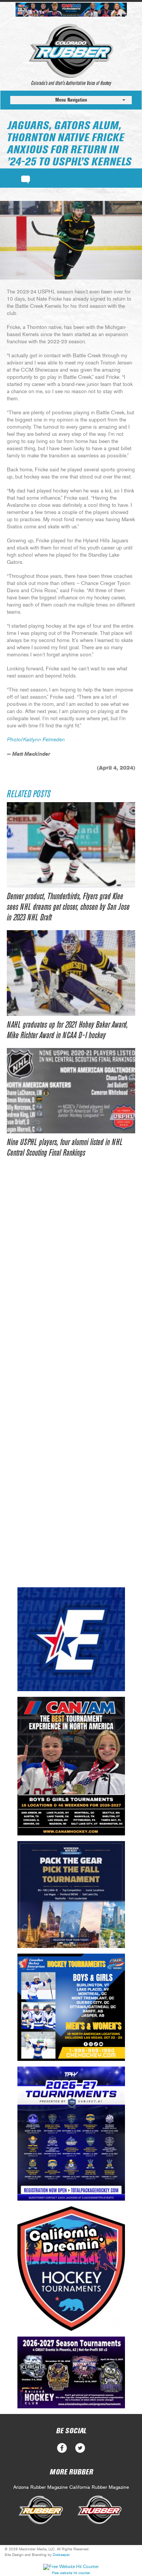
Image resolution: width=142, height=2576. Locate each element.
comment (26, 178)
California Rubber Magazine (99, 2487)
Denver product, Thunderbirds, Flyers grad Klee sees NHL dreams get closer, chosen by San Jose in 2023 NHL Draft (68, 907)
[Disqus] (71, 1281)
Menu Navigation (71, 100)
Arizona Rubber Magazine (41, 2487)
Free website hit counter (71, 2573)
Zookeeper (61, 2555)
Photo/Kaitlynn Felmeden (36, 740)
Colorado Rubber (71, 51)
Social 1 (80, 2448)
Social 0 (62, 2448)
